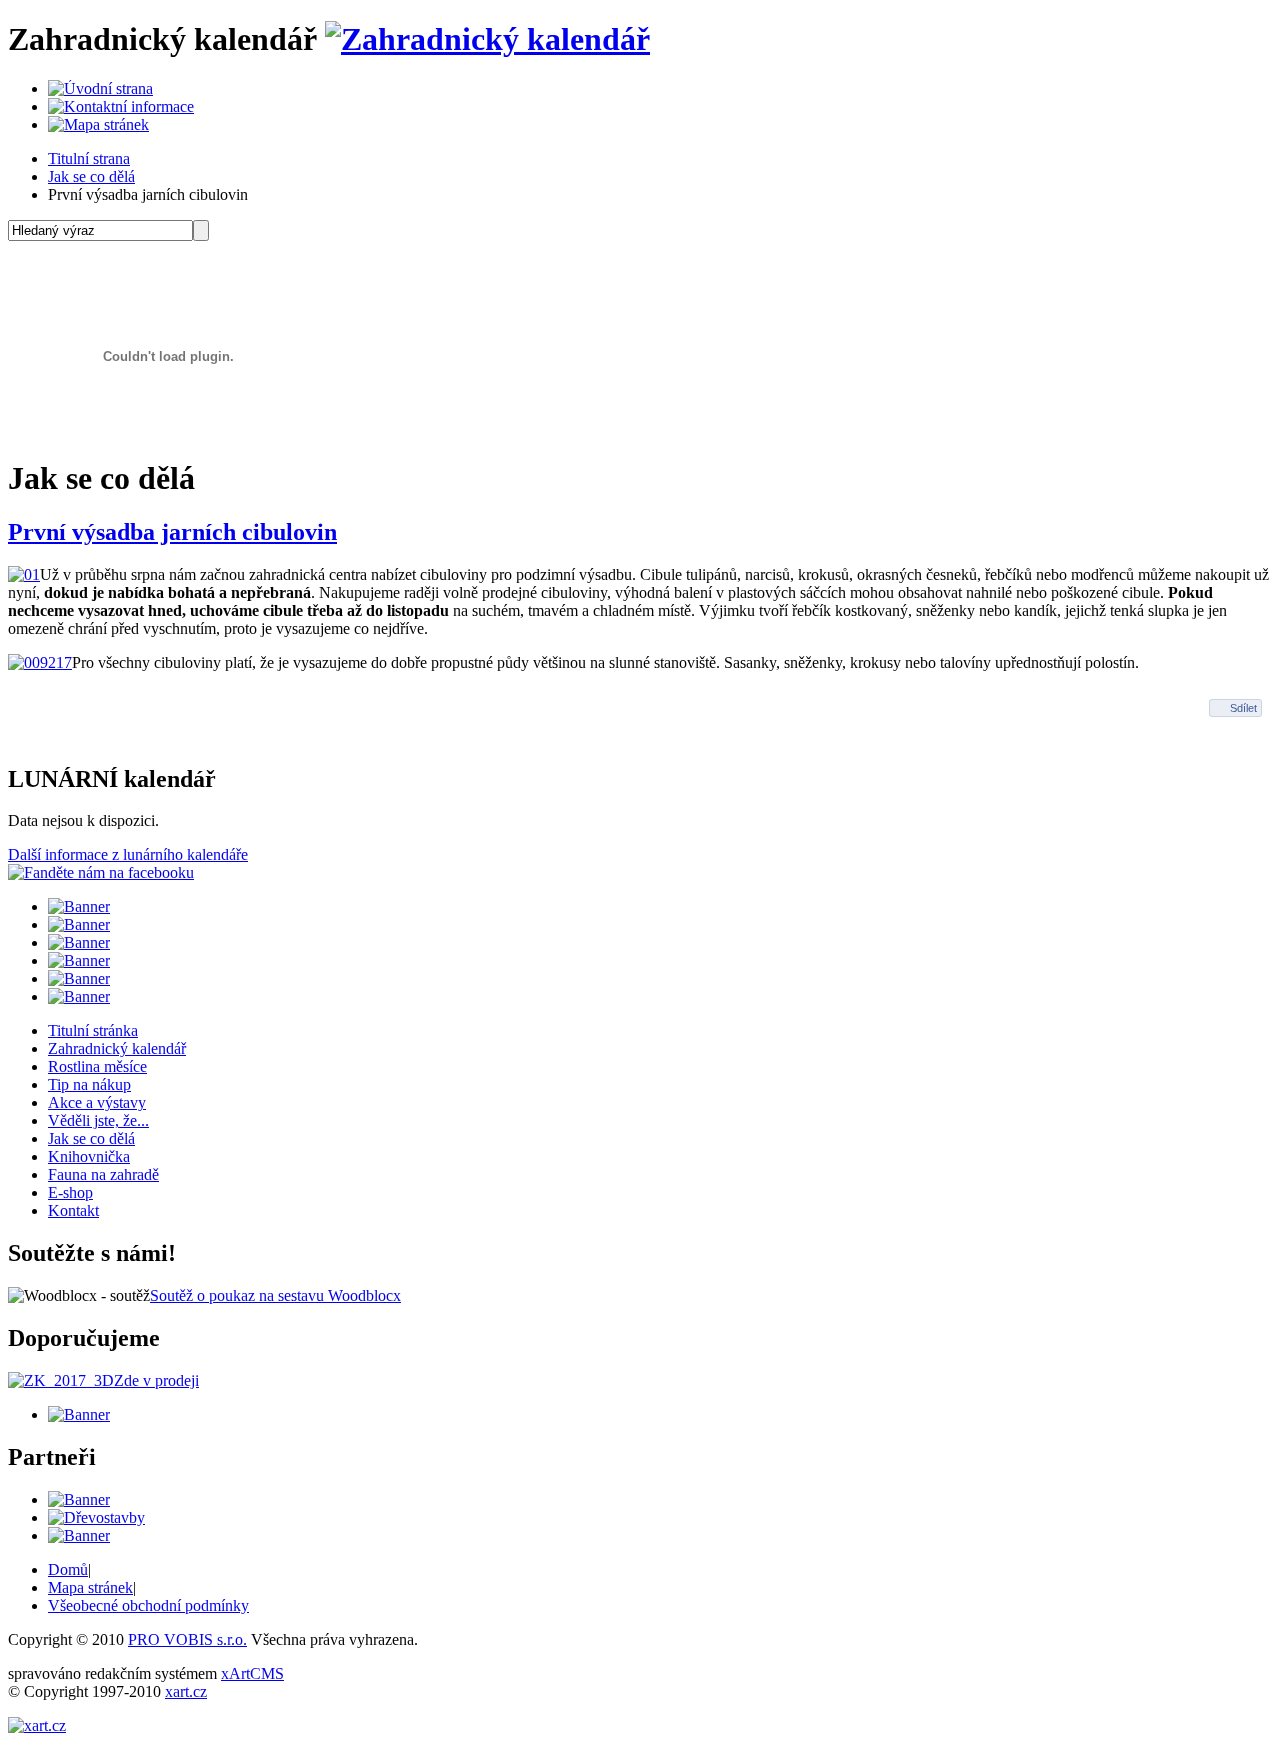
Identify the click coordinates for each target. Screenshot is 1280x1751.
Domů (68, 1569)
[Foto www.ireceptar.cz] (40, 662)
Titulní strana (89, 158)
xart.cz (186, 1691)
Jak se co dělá (91, 176)
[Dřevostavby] (96, 1517)
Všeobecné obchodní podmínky (148, 1605)
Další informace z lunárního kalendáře (128, 854)
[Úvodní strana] (100, 88)
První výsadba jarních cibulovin (172, 532)
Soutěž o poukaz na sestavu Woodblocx (275, 1295)
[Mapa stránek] (98, 124)
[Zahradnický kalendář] (487, 39)
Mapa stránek (90, 1587)
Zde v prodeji (156, 1380)
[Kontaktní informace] (121, 106)
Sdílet (1243, 708)
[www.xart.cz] (37, 1725)
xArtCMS (252, 1673)
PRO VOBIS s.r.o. (187, 1639)
